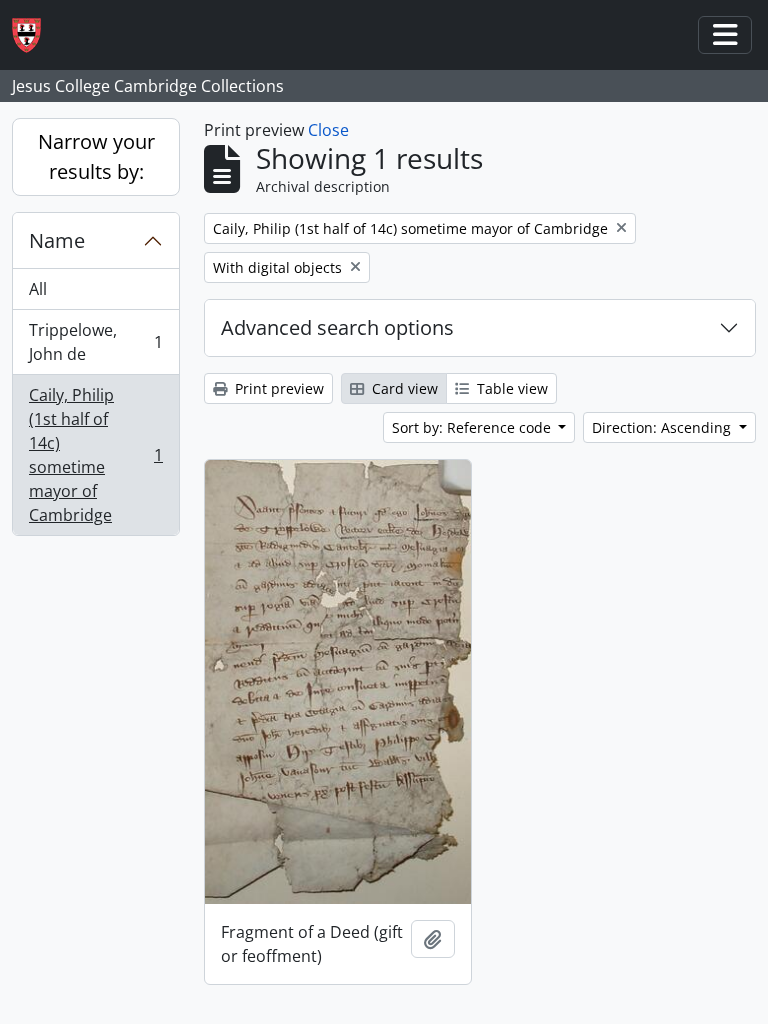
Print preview (277, 388)
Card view (403, 388)
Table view (510, 388)
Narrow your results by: (96, 156)
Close (328, 130)
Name (57, 240)
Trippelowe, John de (95, 342)
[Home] (34, 35)
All (38, 289)
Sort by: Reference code (473, 427)
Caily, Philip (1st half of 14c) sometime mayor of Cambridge (95, 455)
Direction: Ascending (663, 427)
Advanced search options (337, 327)
